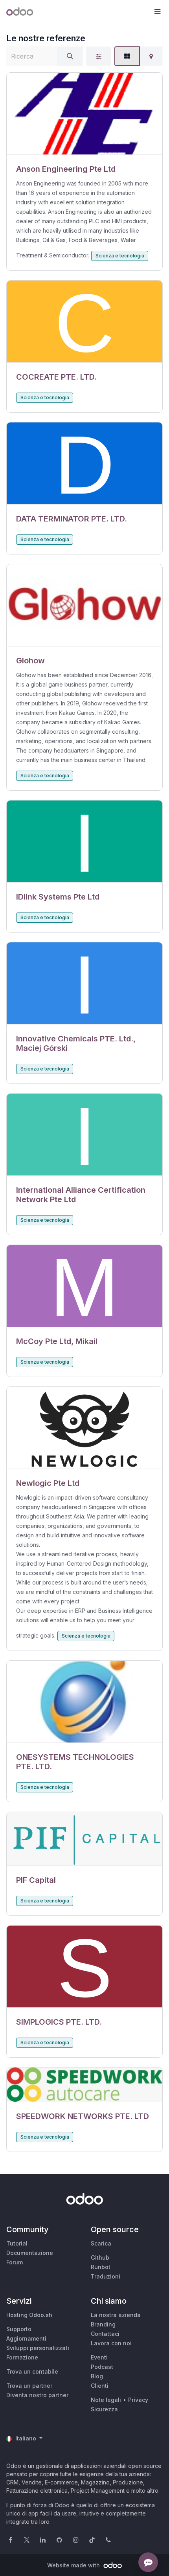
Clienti (100, 2386)
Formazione (22, 2357)
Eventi (99, 2357)
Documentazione (30, 2253)
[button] (157, 12)
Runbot (101, 2267)
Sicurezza (104, 2409)
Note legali (106, 2400)
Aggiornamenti (26, 2338)
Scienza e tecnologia (120, 256)
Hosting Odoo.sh (29, 2315)
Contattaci (105, 2334)
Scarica (101, 2243)
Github (100, 2257)
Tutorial (17, 2243)
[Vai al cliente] (84, 114)
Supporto (19, 2329)
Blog (97, 2376)
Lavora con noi (111, 2343)
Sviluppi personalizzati (38, 2348)
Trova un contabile (32, 2371)
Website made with (74, 2565)
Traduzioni (106, 2276)
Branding (103, 2324)
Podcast (102, 2367)
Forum (15, 2262)
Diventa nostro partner (37, 2395)
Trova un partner (29, 2386)
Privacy (138, 2400)
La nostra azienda (116, 2315)
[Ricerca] (70, 56)
